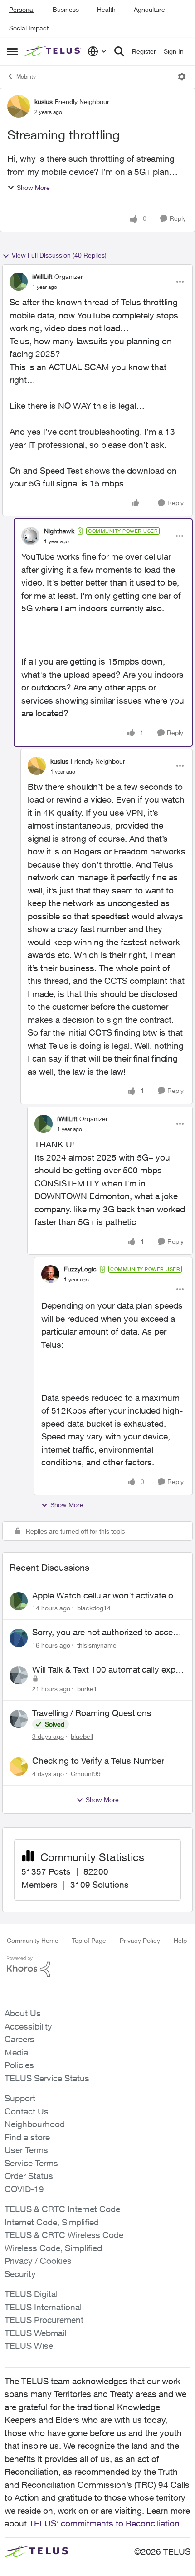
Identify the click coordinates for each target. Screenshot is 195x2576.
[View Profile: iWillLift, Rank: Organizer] (19, 282)
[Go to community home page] (54, 51)
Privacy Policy (140, 1940)
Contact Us (27, 2111)
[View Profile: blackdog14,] (19, 1601)
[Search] (119, 51)
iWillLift (42, 276)
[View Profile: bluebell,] (19, 1719)
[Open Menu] (182, 77)
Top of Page (89, 1940)
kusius (44, 102)
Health (106, 9)
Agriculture (149, 9)
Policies (19, 2065)
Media (16, 2052)
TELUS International (43, 2307)
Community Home (33, 1940)
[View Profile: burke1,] (19, 1675)
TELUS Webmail (35, 2333)
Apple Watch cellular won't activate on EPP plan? (105, 1596)
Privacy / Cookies (38, 2261)
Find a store (27, 2137)
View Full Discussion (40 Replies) (59, 255)
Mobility (26, 77)
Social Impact (29, 28)
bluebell (82, 1736)
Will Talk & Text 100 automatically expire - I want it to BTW (108, 1670)
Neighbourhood (35, 2124)
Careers (19, 2039)
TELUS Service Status (47, 2078)
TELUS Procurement (44, 2320)
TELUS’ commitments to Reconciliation (104, 2523)
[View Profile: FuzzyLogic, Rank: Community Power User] (50, 1274)
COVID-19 (24, 2189)
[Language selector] (97, 51)
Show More (33, 187)
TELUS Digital (31, 2294)
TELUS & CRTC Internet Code (62, 2209)
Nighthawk (59, 531)
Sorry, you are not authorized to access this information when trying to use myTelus (107, 1633)
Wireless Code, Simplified (53, 2248)
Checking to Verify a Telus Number (98, 1761)
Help (180, 1940)
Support (20, 2098)
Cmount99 (86, 1774)
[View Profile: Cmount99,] (19, 1767)
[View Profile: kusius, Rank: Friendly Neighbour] (19, 106)
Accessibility (28, 2026)
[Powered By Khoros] (97, 1967)
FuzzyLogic (80, 1269)
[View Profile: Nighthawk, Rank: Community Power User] (30, 536)
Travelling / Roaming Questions (92, 1713)
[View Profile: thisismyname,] (19, 1638)
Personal (22, 9)
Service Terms (31, 2163)
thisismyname (97, 1645)
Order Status (29, 2176)
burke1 (87, 1689)
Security (20, 2274)
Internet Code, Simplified (52, 2222)
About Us (23, 2013)
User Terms (26, 2150)
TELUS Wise (29, 2346)
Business (66, 9)
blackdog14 (94, 1608)
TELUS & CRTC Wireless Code (64, 2235)
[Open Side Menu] (12, 51)
